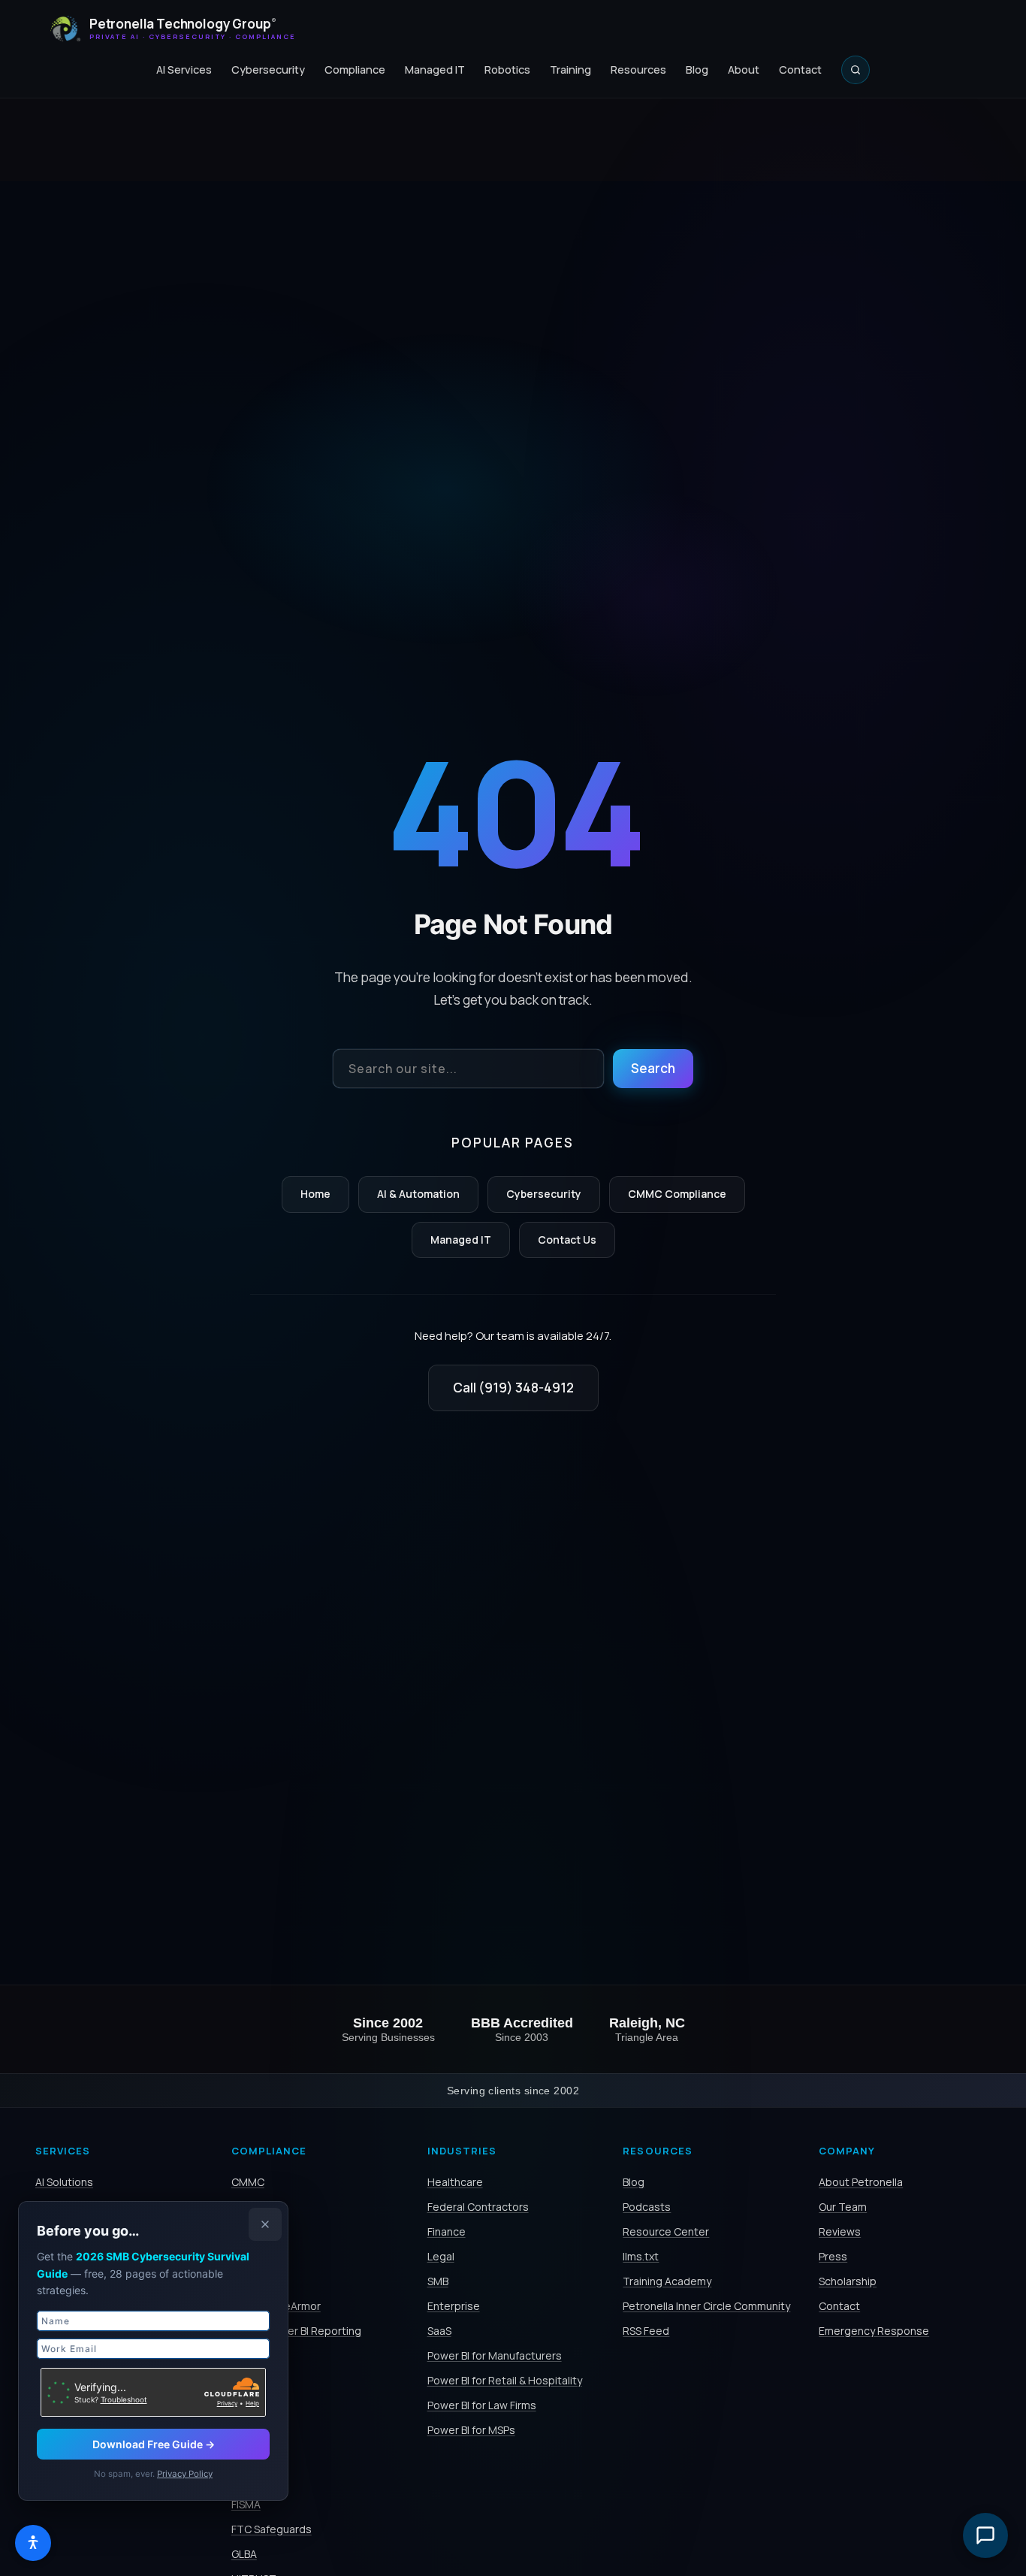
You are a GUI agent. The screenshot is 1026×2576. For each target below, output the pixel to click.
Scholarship (848, 2281)
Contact (800, 70)
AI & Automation (418, 1194)
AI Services (184, 70)
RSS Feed (646, 2331)
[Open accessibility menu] (33, 2543)
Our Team (843, 2207)
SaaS (439, 2331)
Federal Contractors (478, 2207)
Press (833, 2256)
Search (653, 1068)
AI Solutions (64, 2182)
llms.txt (641, 2256)
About (744, 70)
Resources (638, 70)
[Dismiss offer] (265, 2224)
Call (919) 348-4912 (513, 1388)
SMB (438, 2281)
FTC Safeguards (272, 2529)
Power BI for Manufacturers (495, 2355)
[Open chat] (985, 2535)
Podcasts (647, 2207)
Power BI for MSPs (471, 2430)
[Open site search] (856, 70)
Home (315, 1194)
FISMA (246, 2504)
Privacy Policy (185, 2474)
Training (570, 70)
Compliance (355, 70)
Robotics (507, 70)
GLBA (244, 2554)
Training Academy (667, 2281)
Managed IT (435, 70)
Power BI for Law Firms (482, 2405)
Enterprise (454, 2306)
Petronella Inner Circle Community (706, 2306)
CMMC (248, 2182)
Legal (441, 2256)
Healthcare (455, 2182)
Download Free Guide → (154, 2444)
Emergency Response (874, 2331)
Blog (697, 70)
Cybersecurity (268, 70)
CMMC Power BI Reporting (296, 2331)
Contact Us (567, 1240)
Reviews (840, 2231)
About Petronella (861, 2182)
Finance (447, 2231)
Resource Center (666, 2231)
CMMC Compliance (677, 1194)
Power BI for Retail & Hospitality (505, 2380)
